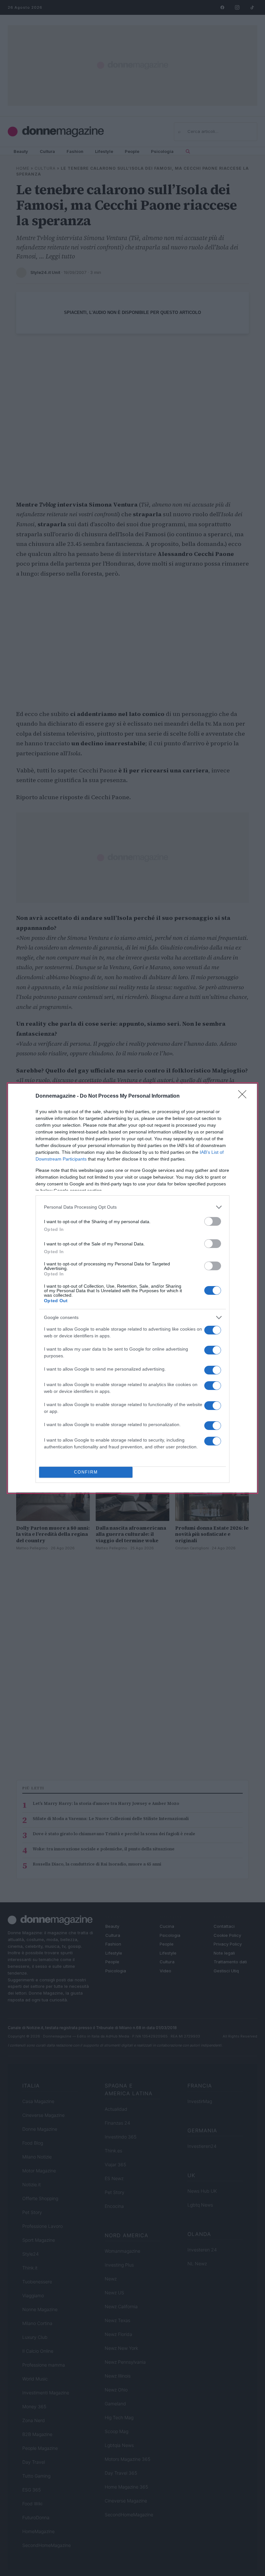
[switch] (213, 1221)
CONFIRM (86, 1472)
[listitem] (132, 1207)
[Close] (244, 1096)
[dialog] (132, 1288)
